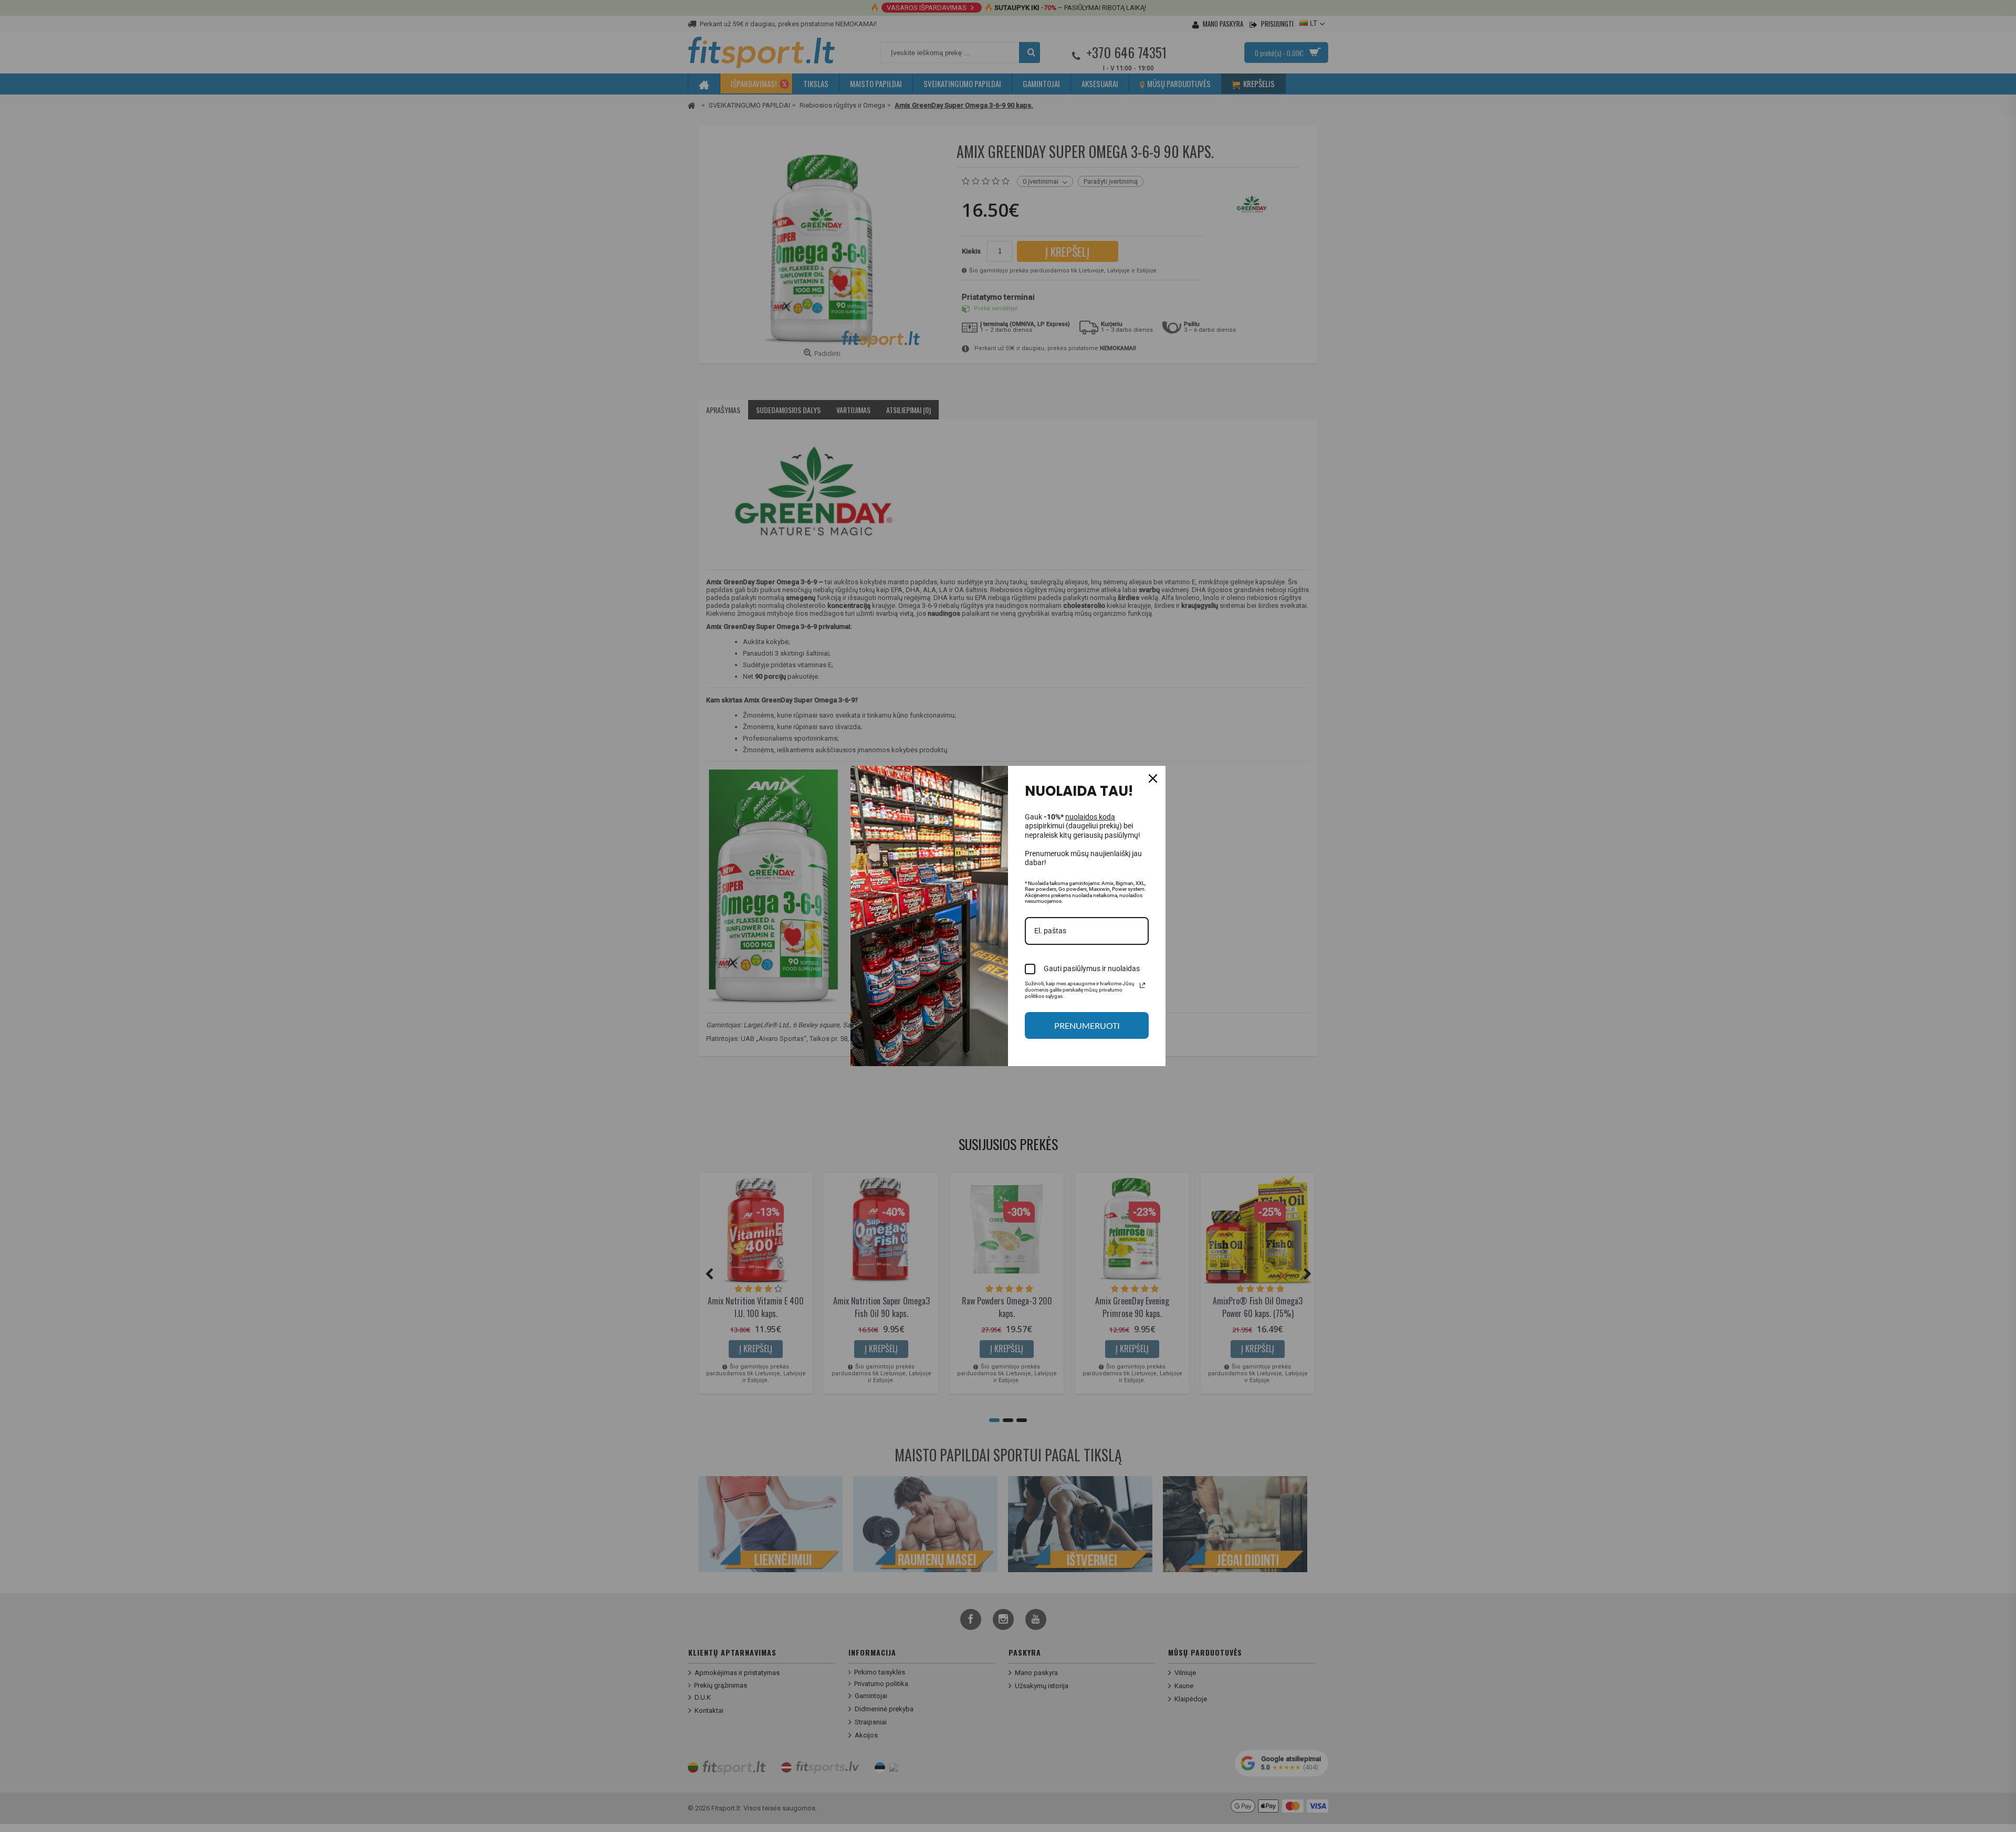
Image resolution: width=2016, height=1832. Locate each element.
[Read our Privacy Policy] (1142, 985)
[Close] (1153, 778)
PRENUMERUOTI (1087, 1025)
